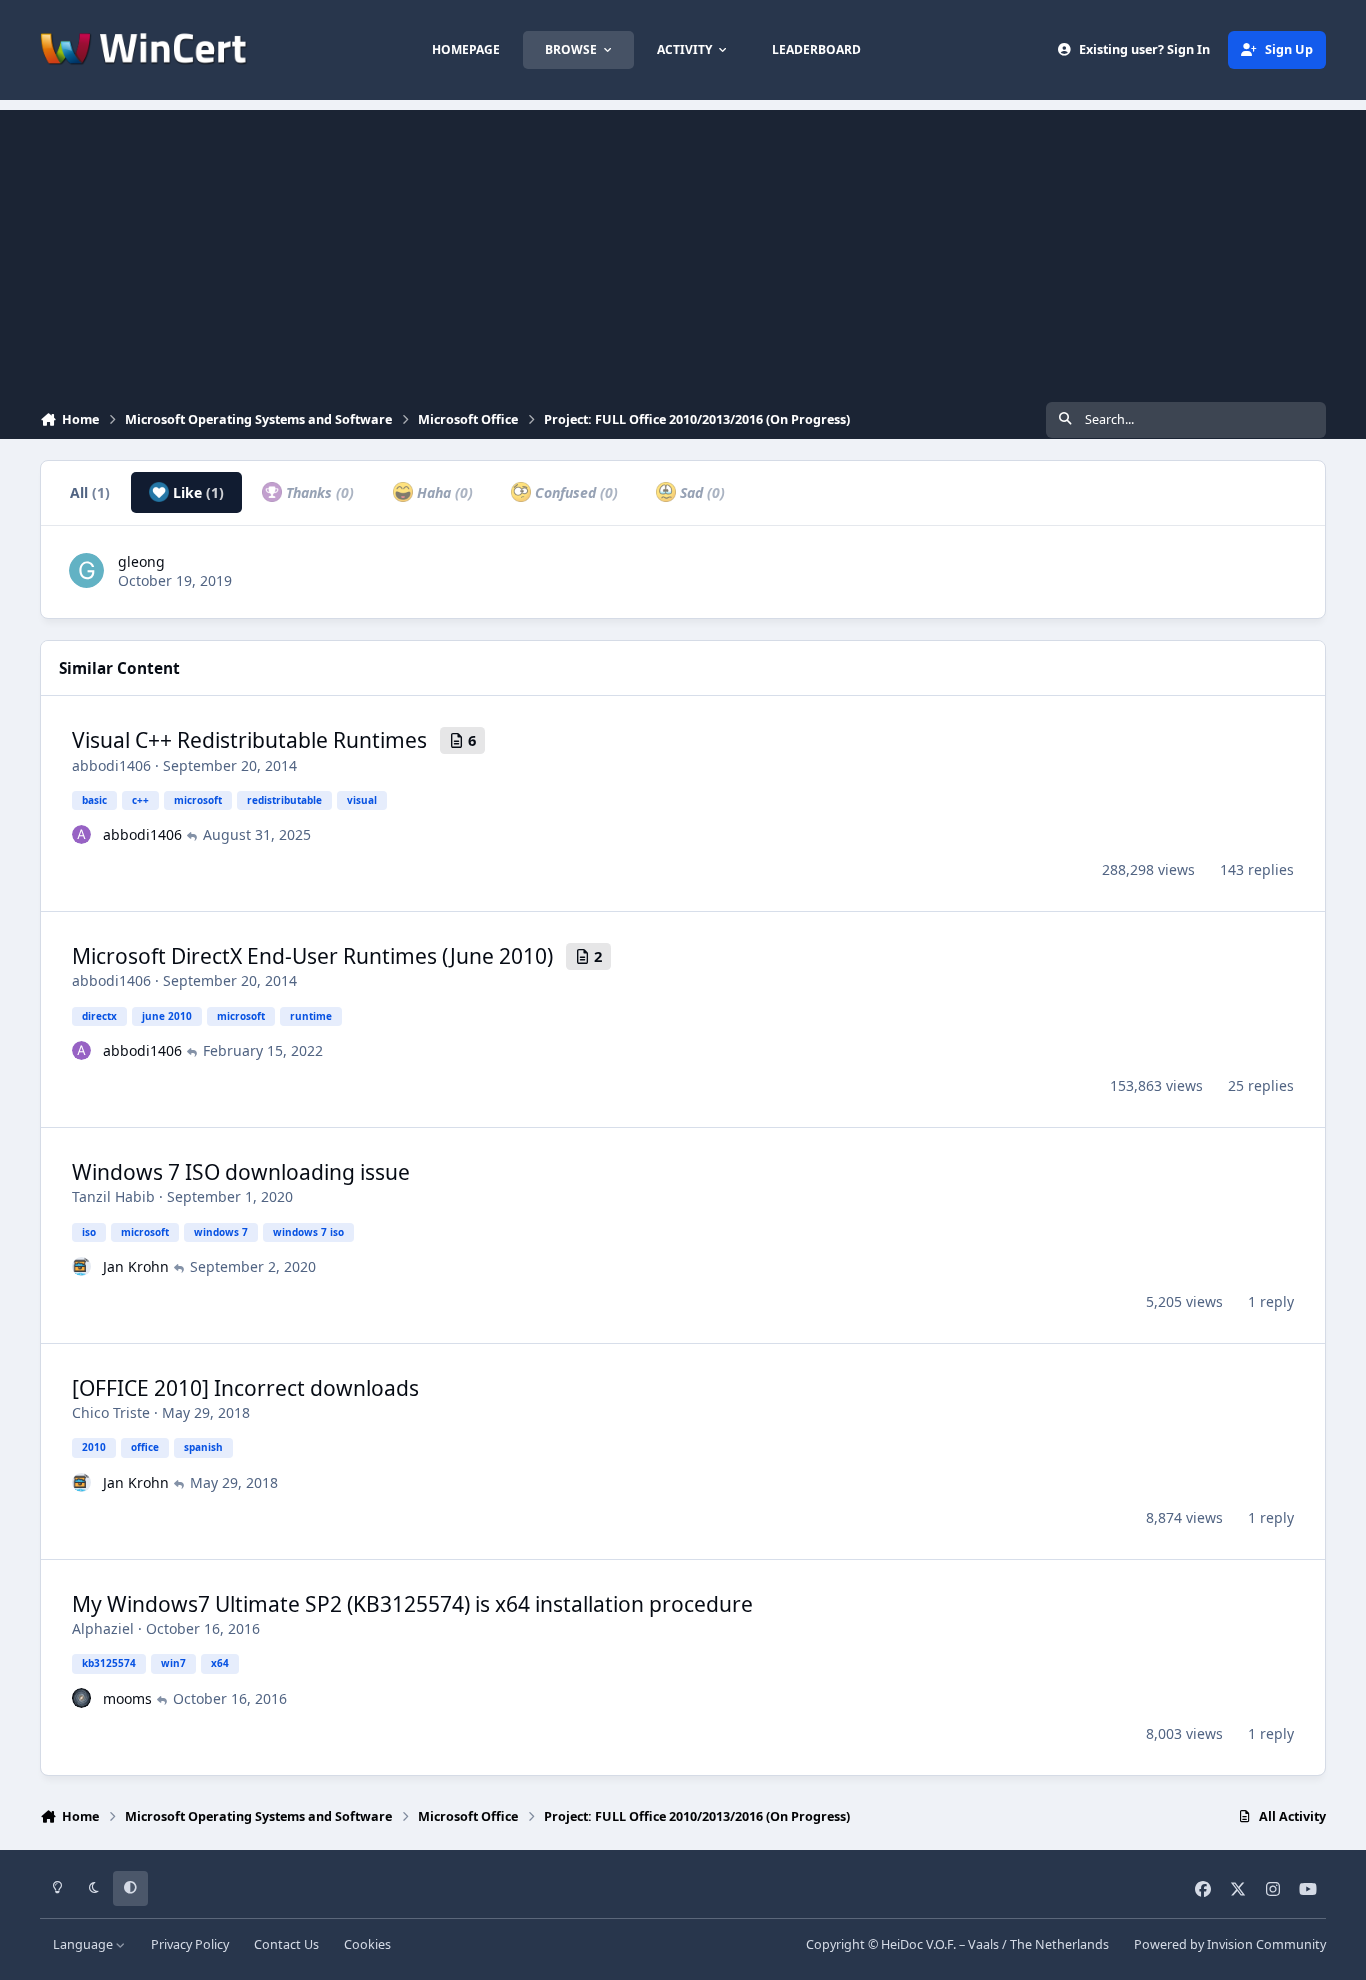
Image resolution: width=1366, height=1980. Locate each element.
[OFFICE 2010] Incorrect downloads (245, 1388)
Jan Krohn (136, 1266)
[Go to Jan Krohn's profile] (82, 1267)
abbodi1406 (111, 765)
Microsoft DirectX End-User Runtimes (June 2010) (312, 956)
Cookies (367, 1944)
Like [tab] (196, 492)
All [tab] (90, 492)
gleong (141, 561)
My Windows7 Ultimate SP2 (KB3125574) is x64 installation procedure (412, 1604)
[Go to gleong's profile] (86, 570)
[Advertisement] (683, 250)
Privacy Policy (190, 1944)
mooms (127, 1698)
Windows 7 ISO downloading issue (241, 1172)
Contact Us (286, 1944)
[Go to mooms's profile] (82, 1698)
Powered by (1230, 1944)
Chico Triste (111, 1412)
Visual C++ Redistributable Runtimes (249, 740)
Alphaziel (103, 1628)
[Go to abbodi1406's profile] (82, 835)
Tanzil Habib (113, 1196)
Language (84, 1944)
